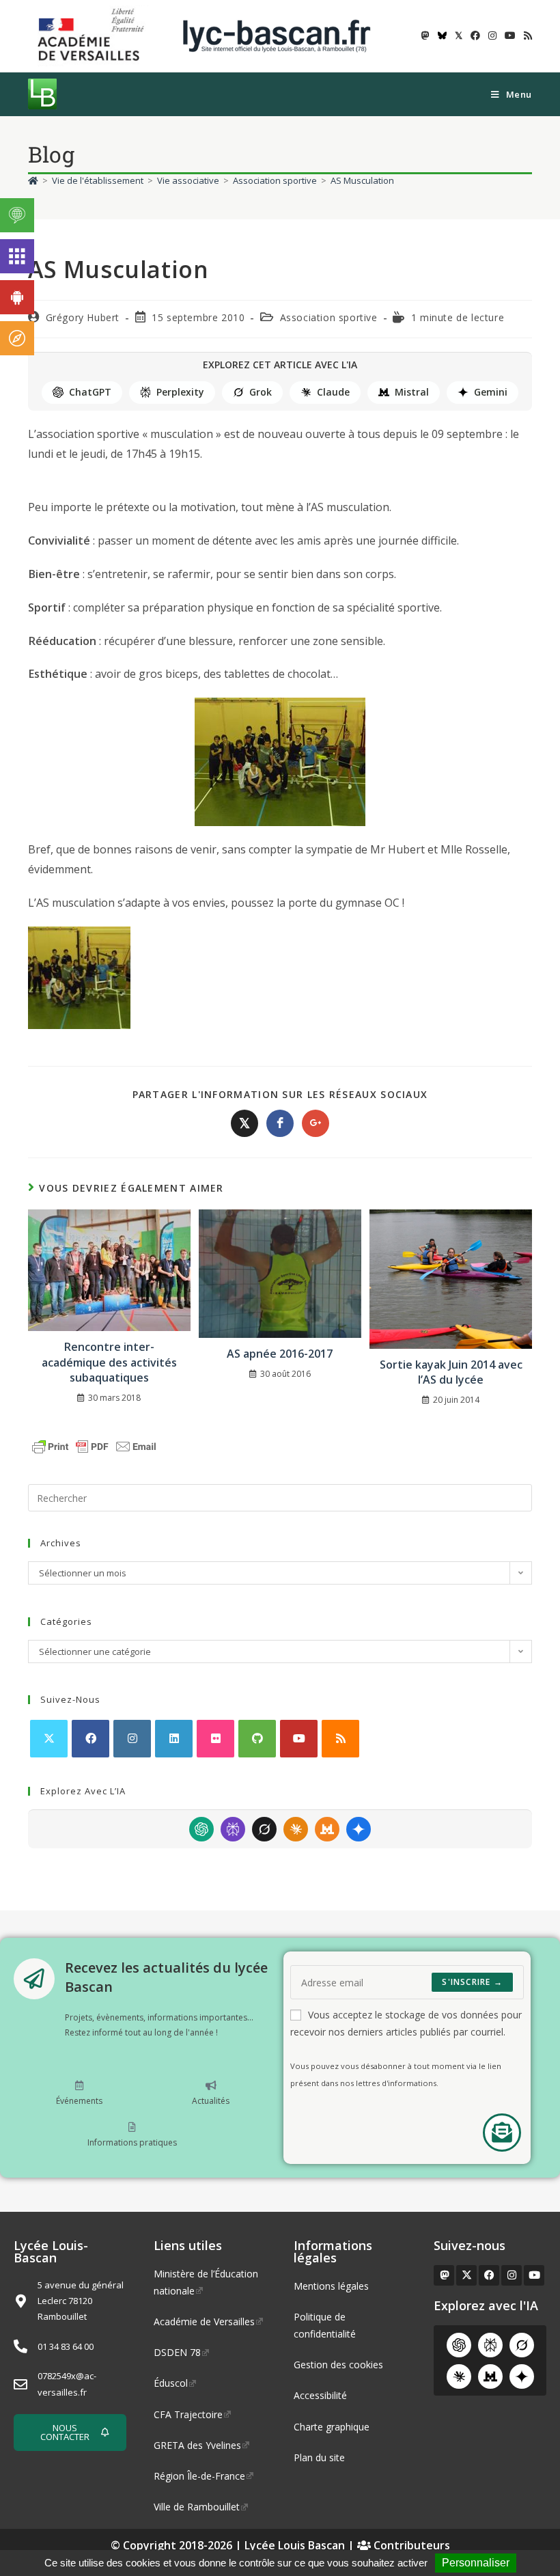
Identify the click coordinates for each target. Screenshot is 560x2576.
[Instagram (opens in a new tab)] (492, 36)
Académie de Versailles (204, 2321)
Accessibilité (320, 2395)
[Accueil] (33, 180)
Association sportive (329, 317)
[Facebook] (90, 1739)
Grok (261, 392)
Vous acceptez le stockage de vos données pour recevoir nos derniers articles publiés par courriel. (406, 2023)
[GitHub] (257, 1739)
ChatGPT (90, 392)
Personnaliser (476, 2563)
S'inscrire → (472, 1982)
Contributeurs (410, 2545)
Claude (333, 392)
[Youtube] (299, 1739)
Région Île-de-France (199, 2476)
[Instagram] (132, 1739)
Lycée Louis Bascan (295, 2545)
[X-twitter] (466, 2275)
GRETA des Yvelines (197, 2445)
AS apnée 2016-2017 (280, 1354)
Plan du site (319, 2457)
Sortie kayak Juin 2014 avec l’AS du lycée (451, 1372)
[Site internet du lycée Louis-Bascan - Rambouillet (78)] (277, 35)
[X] (49, 1739)
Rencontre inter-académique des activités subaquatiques (109, 1362)
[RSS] (340, 1739)
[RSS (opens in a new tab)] (526, 36)
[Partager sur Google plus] (316, 1123)
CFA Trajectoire (188, 2414)
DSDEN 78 (177, 2352)
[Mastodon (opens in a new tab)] (425, 36)
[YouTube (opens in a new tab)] (510, 36)
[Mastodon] (444, 2275)
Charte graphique (332, 2427)
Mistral (412, 392)
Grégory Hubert (83, 317)
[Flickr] (215, 1739)
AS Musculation (362, 180)
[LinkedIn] (174, 1739)
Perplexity (180, 392)
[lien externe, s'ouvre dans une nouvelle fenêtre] (94, 35)
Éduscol (171, 2383)
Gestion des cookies (338, 2365)
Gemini (491, 392)
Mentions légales (331, 2286)
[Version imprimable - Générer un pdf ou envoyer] (94, 1446)
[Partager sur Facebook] (280, 1123)
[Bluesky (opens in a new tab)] (442, 36)
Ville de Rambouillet (197, 2507)
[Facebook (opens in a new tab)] (475, 36)
